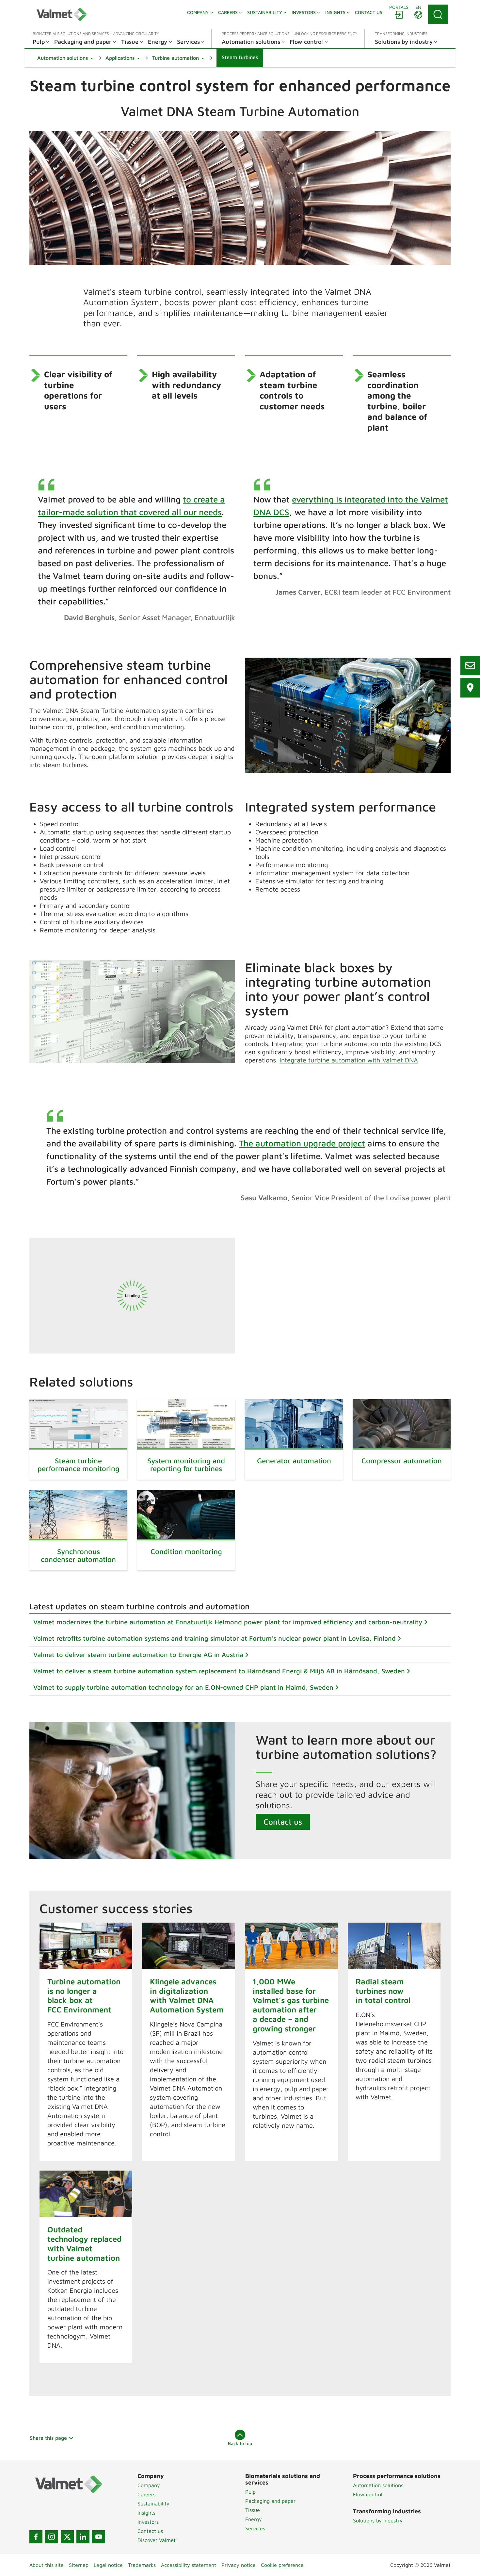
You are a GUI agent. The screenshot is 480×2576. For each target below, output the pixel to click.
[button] (65, 58)
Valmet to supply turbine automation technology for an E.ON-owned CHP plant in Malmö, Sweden (183, 1687)
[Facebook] (36, 2537)
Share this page (48, 2438)
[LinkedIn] (83, 2537)
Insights (146, 2513)
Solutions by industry (378, 2520)
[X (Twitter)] (67, 2537)
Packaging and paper (270, 2501)
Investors (148, 2522)
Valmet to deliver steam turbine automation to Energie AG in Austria (138, 1655)
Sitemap (79, 2565)
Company (149, 2485)
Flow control (368, 2494)
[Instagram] (52, 2537)
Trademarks (142, 2565)
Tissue (253, 2510)
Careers (146, 2494)
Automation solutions (378, 2485)
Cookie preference (282, 2565)
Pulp (250, 2492)
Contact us (283, 1822)
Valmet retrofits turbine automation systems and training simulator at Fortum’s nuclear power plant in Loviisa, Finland (215, 1638)
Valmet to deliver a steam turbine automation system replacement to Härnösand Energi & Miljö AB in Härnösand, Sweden (219, 1671)
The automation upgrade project (302, 1143)
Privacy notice (239, 2565)
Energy (254, 2519)
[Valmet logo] (62, 14)
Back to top (240, 2443)
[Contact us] (470, 665)
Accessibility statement (189, 2565)
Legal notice (108, 2565)
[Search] (438, 14)
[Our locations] (470, 688)
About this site (47, 2565)
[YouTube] (99, 2537)
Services (255, 2528)
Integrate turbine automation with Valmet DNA (349, 1060)
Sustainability (153, 2503)
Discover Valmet (157, 2540)
